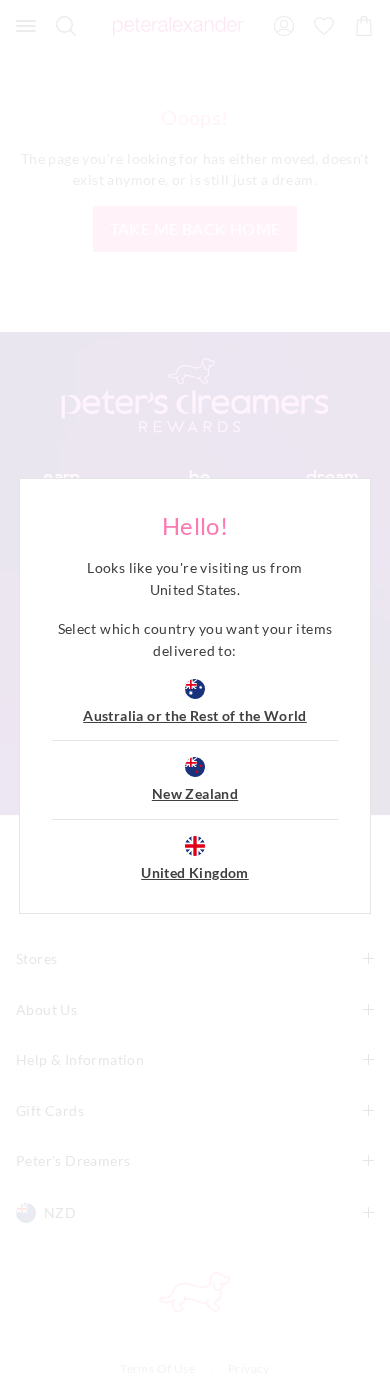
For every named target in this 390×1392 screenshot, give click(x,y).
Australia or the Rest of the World (195, 715)
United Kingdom (195, 872)
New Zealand (195, 793)
